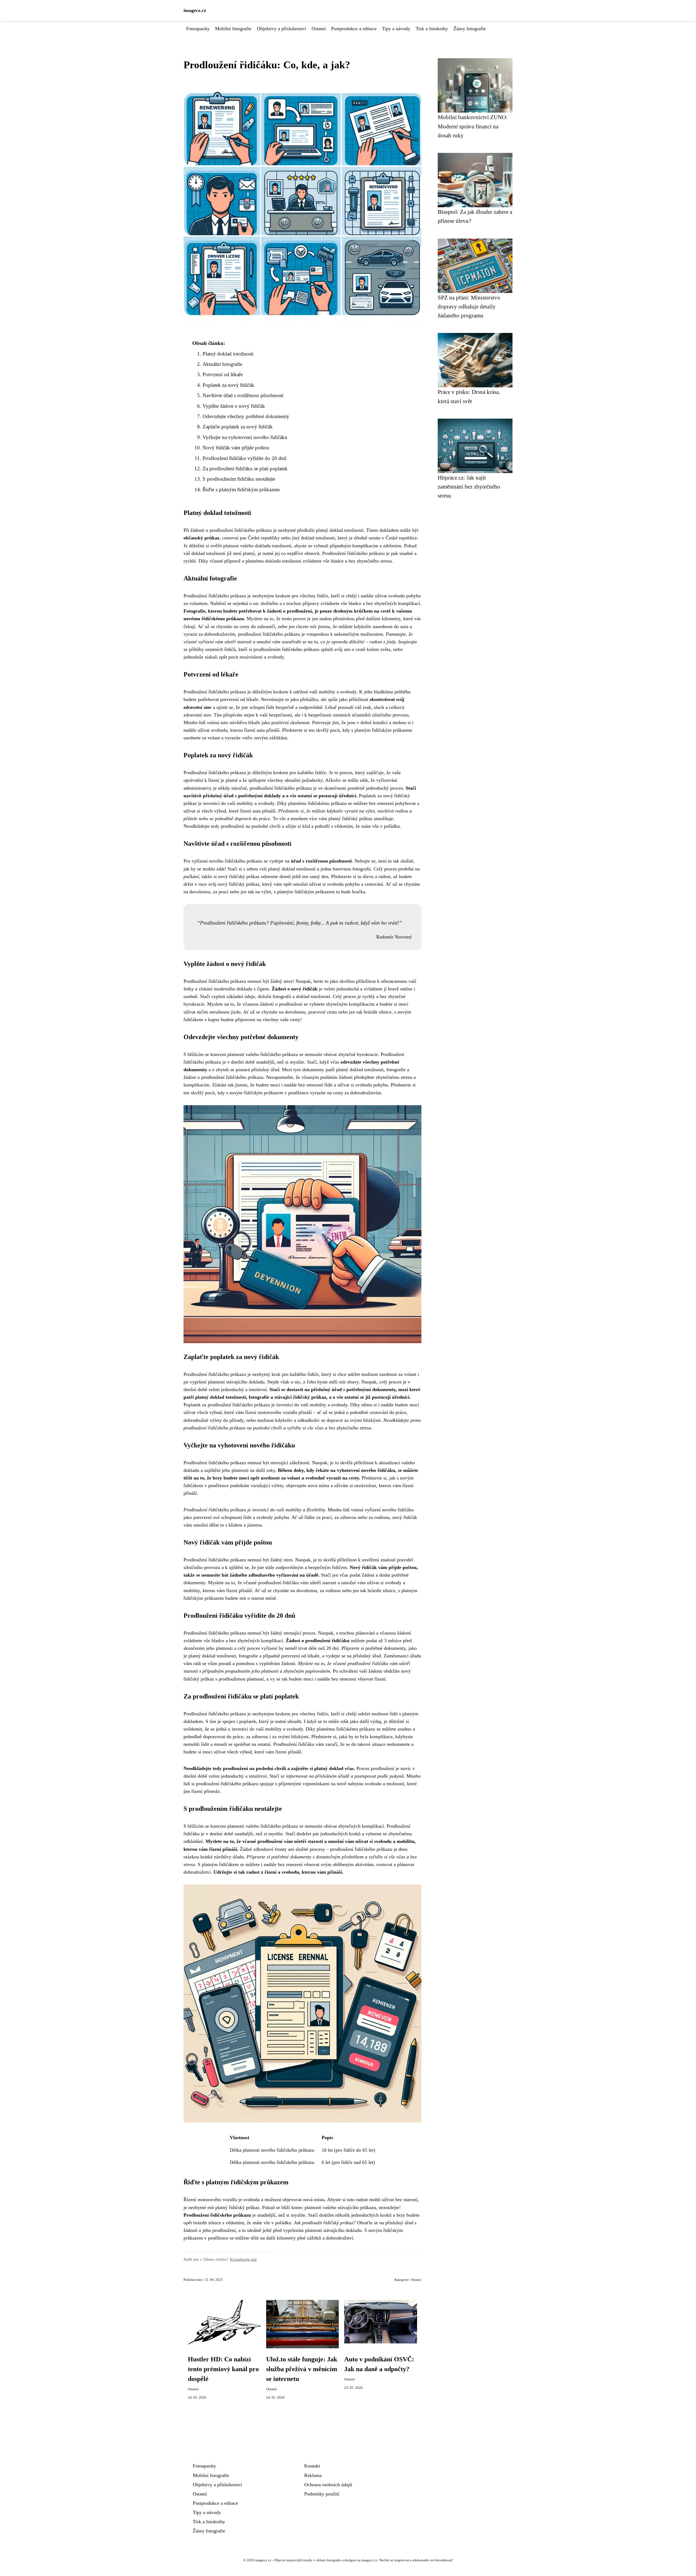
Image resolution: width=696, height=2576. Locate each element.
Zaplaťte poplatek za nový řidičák (238, 427)
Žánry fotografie (470, 29)
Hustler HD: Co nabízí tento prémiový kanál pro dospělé (223, 2369)
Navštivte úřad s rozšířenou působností (243, 395)
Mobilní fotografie (233, 29)
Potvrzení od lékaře (223, 374)
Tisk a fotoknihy (432, 29)
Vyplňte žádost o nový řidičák (234, 406)
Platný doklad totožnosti (228, 354)
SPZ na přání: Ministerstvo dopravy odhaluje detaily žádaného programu (469, 307)
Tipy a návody (396, 29)
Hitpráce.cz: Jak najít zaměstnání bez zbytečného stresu (469, 487)
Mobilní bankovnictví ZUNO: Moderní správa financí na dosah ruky (473, 126)
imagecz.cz (195, 10)
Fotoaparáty (198, 29)
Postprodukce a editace (354, 29)
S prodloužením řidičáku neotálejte (239, 479)
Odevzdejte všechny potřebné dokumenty (246, 416)
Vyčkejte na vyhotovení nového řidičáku (245, 437)
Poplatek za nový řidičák (228, 385)
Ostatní (319, 29)
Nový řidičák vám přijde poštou (236, 448)
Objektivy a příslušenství (282, 29)
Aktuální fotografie (222, 364)
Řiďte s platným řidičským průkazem (241, 489)
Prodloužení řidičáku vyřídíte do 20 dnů (245, 458)
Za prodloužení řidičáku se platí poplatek (245, 469)
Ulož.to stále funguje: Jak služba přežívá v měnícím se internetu (302, 2369)
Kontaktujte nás (243, 2259)
